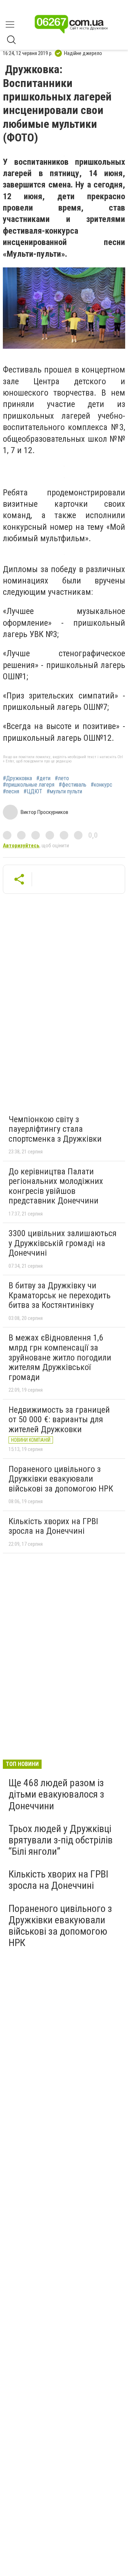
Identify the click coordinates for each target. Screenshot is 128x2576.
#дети (43, 778)
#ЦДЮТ (33, 792)
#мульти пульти (64, 792)
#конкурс (102, 785)
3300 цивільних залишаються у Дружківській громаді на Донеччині (63, 1243)
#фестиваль (73, 785)
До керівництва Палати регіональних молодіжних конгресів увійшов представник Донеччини (56, 1186)
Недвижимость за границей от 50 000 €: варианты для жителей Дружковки (59, 1420)
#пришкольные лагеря (29, 785)
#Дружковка (17, 778)
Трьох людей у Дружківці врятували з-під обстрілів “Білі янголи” (61, 1840)
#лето (62, 778)
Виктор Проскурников (44, 812)
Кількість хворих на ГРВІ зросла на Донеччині (53, 1526)
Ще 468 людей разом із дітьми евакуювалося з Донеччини (56, 1794)
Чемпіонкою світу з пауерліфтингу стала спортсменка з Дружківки (55, 1129)
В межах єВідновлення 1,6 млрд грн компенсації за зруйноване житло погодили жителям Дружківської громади (60, 1357)
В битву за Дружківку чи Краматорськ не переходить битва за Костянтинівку (60, 1295)
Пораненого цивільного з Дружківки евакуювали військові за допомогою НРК (61, 1479)
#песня (11, 792)
